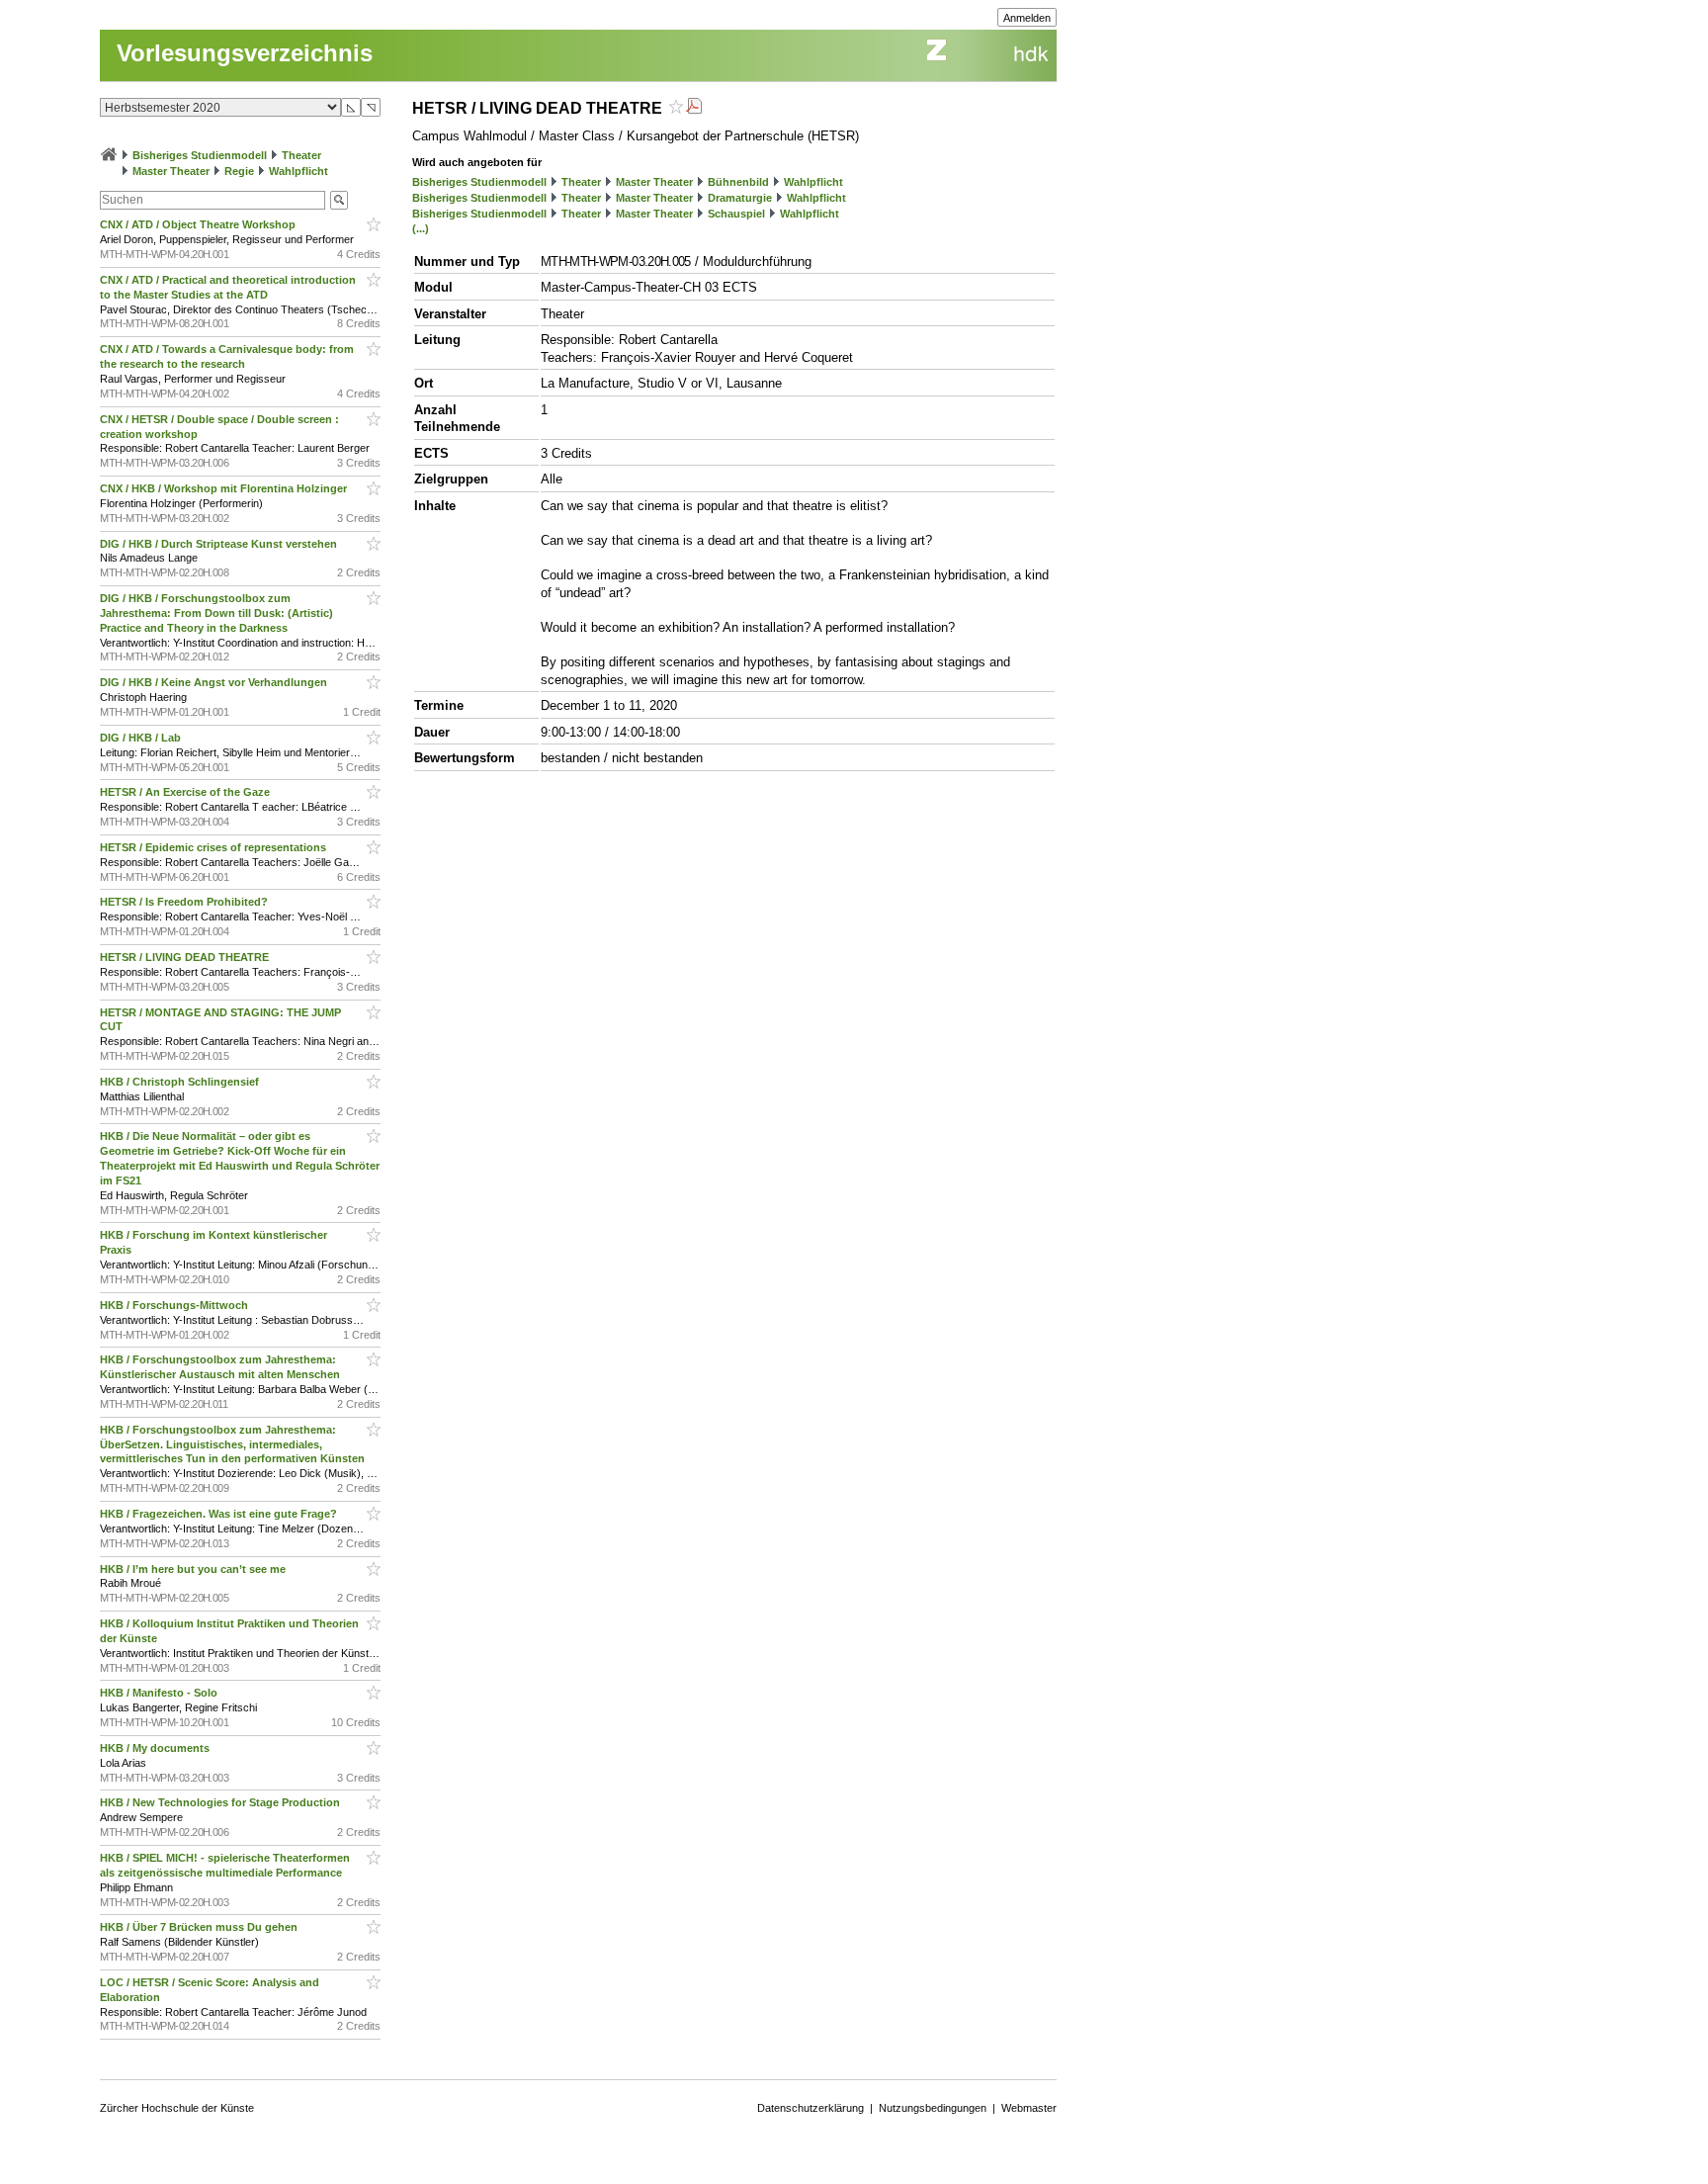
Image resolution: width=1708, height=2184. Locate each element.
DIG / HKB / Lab (142, 738)
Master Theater (171, 171)
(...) (421, 228)
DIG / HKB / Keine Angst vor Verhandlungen (215, 682)
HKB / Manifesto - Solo (160, 1693)
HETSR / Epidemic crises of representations (214, 847)
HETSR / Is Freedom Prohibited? (185, 902)
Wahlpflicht (299, 171)
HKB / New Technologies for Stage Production (221, 1802)
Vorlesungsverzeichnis (245, 53)
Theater (301, 155)
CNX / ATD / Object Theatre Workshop (199, 224)
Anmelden (1027, 18)
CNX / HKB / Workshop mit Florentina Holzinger (225, 488)
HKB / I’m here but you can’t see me (194, 1569)
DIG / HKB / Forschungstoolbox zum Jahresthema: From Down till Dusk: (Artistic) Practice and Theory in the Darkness (216, 613)
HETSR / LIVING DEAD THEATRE (186, 957)
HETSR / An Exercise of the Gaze (186, 792)
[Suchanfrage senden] (339, 200)
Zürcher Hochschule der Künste (177, 2108)
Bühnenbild (738, 182)
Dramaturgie (740, 198)
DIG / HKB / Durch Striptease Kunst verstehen (220, 544)
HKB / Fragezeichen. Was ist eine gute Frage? (220, 1514)
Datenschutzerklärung (811, 2108)
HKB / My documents (156, 1748)
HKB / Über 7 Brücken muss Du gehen (200, 1927)
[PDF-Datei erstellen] (694, 108)
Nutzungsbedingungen (933, 2108)
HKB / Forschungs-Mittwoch (175, 1305)
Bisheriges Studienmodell (200, 155)
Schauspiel (736, 214)
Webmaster (1029, 2108)
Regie (239, 171)
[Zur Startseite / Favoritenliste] (109, 155)
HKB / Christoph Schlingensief (181, 1082)
